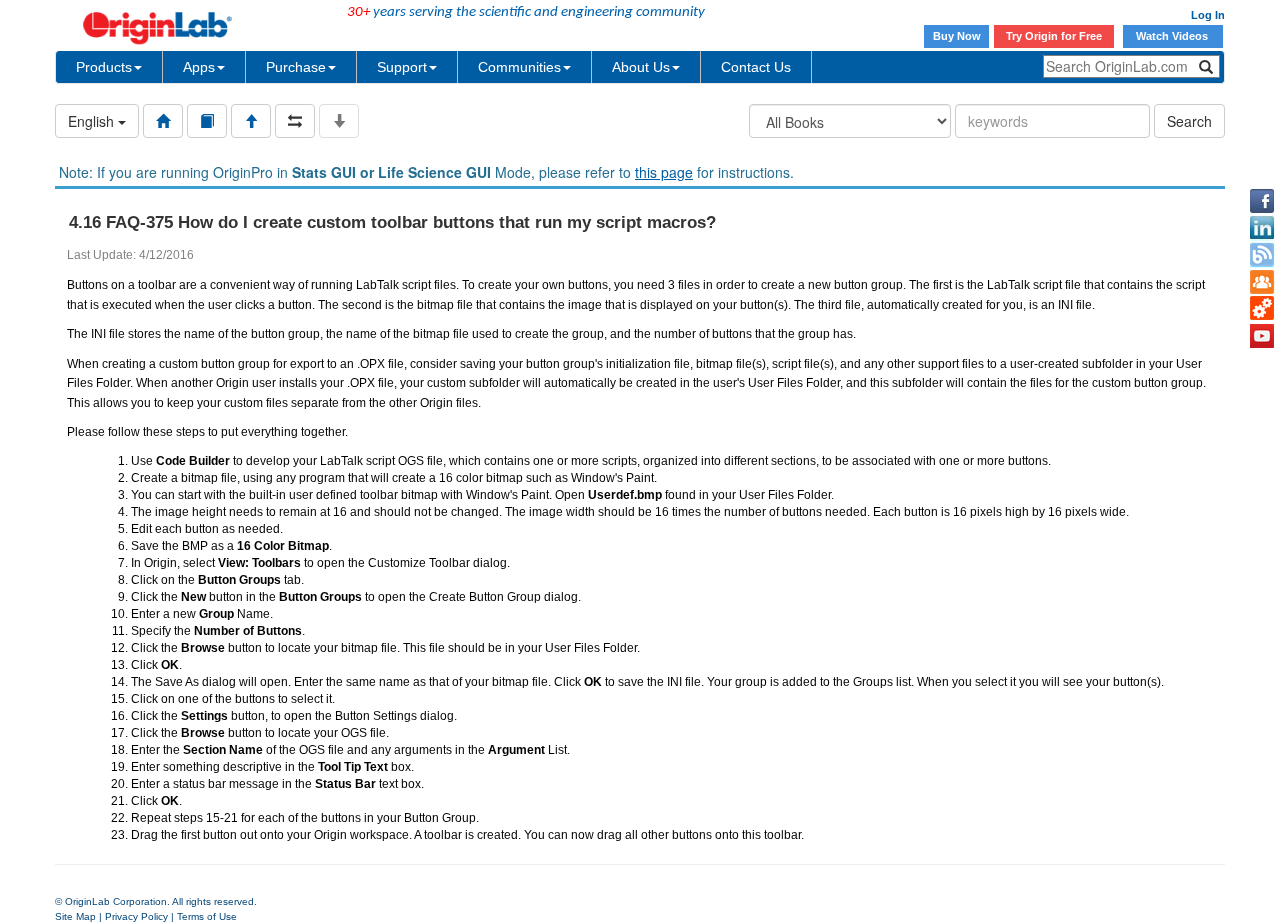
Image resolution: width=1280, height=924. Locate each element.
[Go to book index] (207, 121)
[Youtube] (1262, 336)
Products (104, 67)
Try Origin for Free (1054, 36)
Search (1189, 121)
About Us (641, 67)
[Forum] (1262, 282)
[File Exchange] (1262, 309)
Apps (199, 67)
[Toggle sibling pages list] (295, 121)
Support (402, 67)
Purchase (296, 67)
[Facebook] (1262, 201)
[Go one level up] (251, 121)
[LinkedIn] (1262, 228)
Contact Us (756, 67)
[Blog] (1262, 255)
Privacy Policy (136, 916)
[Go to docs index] (163, 121)
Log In (1208, 15)
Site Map (75, 916)
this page (664, 172)
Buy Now (957, 36)
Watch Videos (1173, 36)
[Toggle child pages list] (339, 121)
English (93, 121)
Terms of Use (207, 916)
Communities (519, 67)
